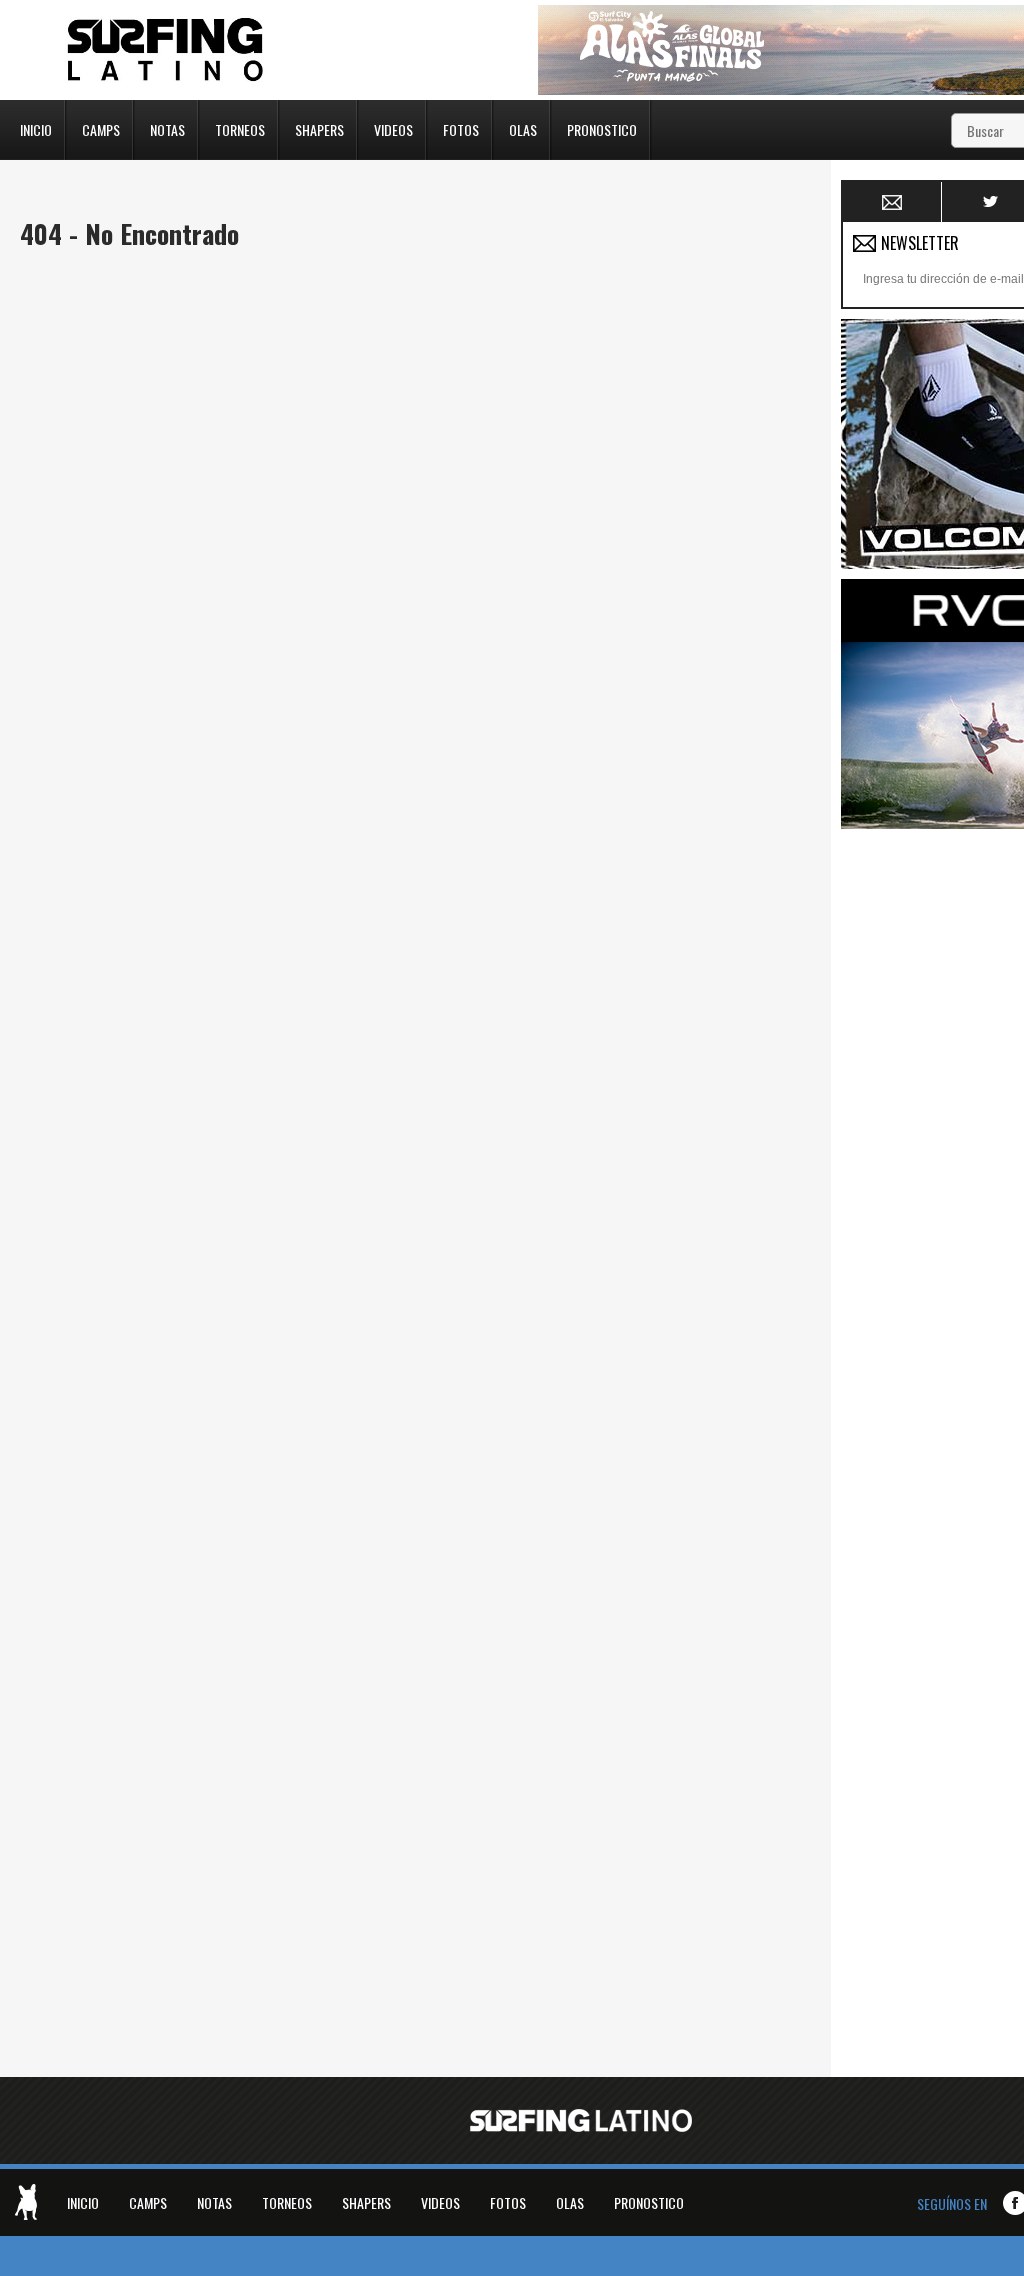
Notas (167, 128)
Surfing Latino (167, 50)
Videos (393, 128)
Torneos (240, 128)
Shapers (319, 128)
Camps (101, 128)
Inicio (36, 128)
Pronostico (602, 128)
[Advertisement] (932, 1139)
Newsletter (892, 202)
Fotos (461, 128)
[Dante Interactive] (26, 2202)
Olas (523, 128)
